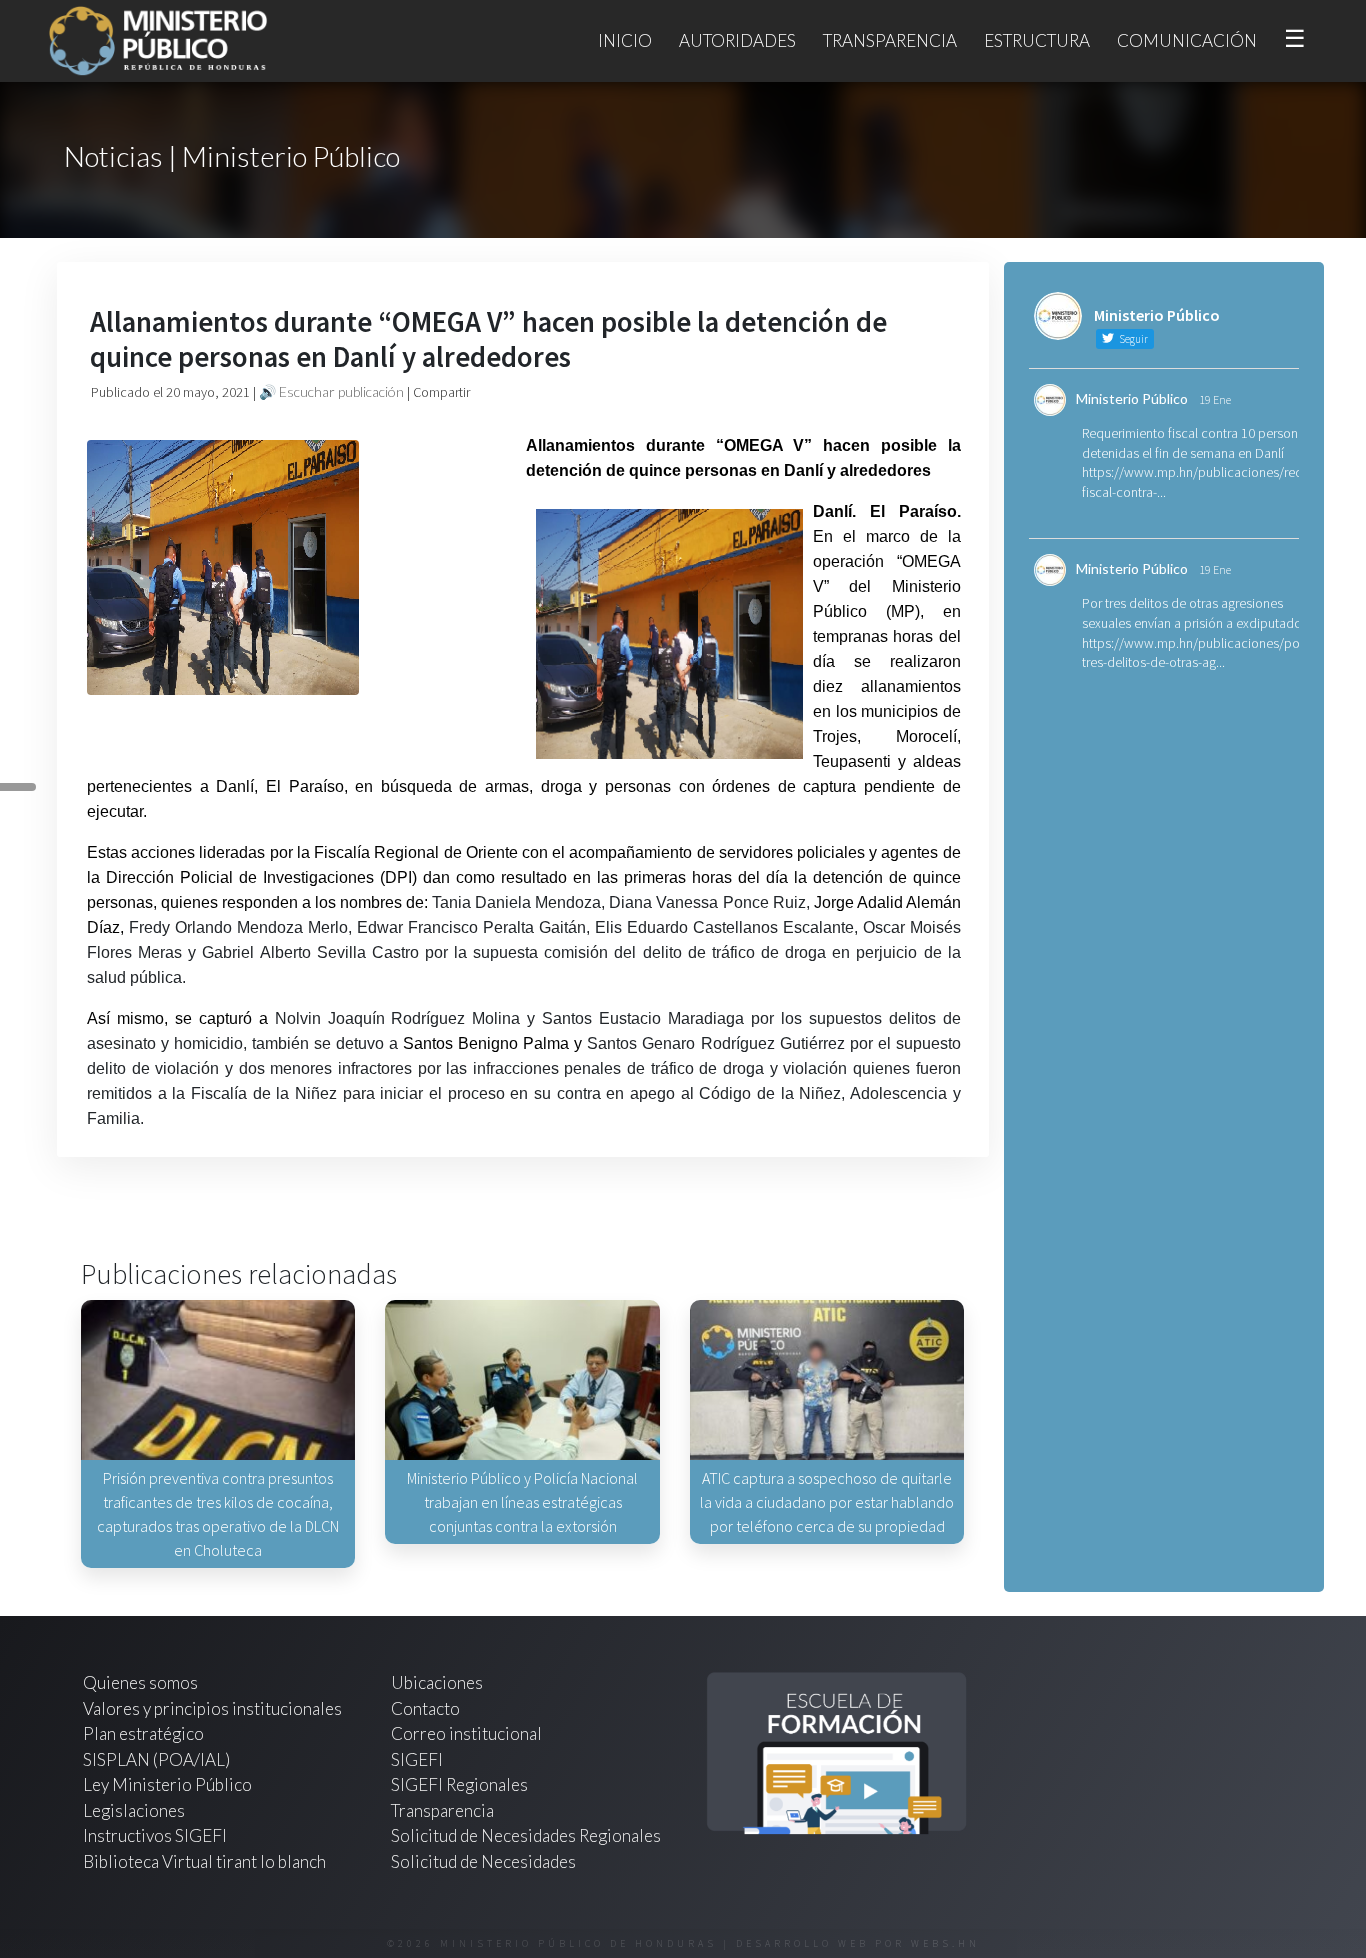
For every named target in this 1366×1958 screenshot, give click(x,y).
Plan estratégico (145, 1733)
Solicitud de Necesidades (483, 1861)
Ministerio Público (1132, 398)
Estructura (1037, 40)
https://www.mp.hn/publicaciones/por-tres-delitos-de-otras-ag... (1195, 653)
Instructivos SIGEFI (155, 1835)
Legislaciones (134, 1810)
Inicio (625, 40)
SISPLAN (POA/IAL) (156, 1759)
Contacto (425, 1708)
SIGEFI (417, 1759)
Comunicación (1187, 40)
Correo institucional (466, 1733)
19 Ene (1215, 399)
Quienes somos (140, 1682)
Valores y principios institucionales (212, 1708)
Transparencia (890, 40)
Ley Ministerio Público (167, 1784)
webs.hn (945, 1943)
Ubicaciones (437, 1682)
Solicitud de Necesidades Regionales (526, 1835)
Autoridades (737, 40)
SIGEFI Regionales (459, 1784)
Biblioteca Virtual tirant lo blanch (204, 1861)
